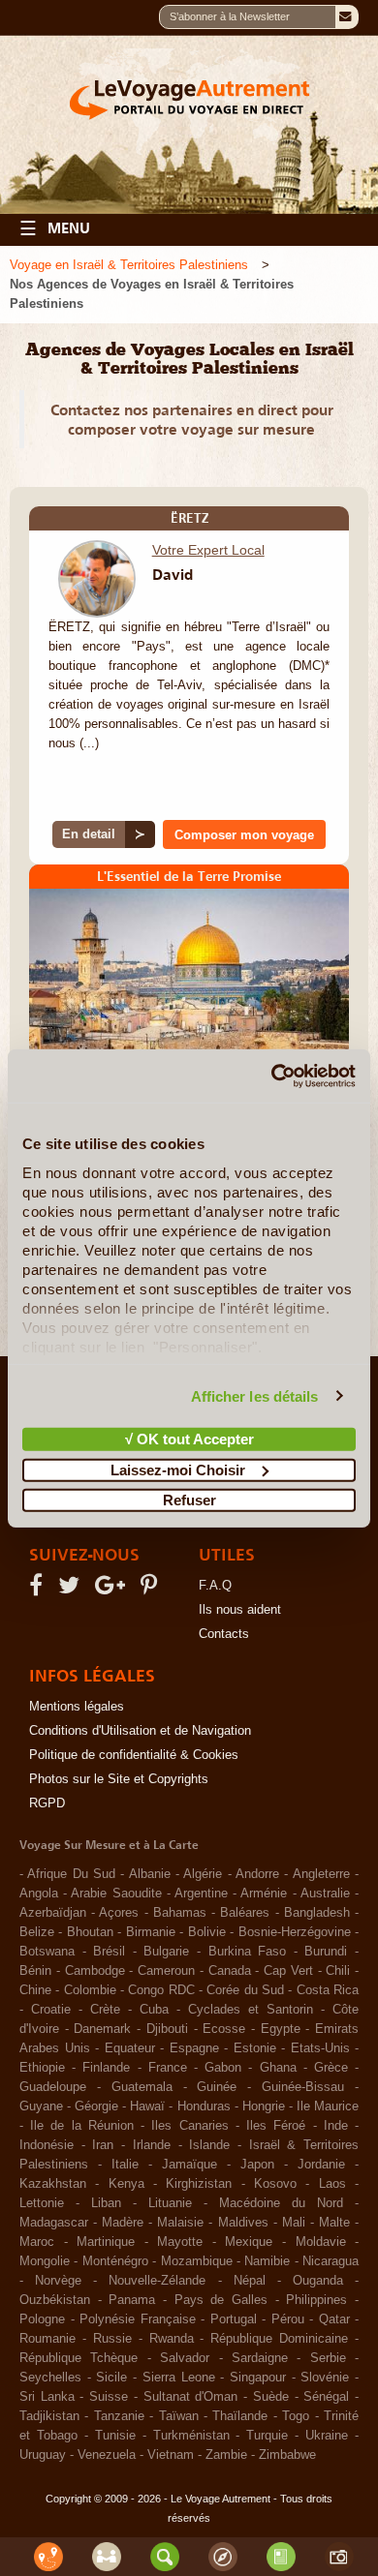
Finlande (106, 2068)
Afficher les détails (255, 1395)
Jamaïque (189, 2165)
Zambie (226, 2455)
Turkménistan (191, 2436)
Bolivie (207, 1932)
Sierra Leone (179, 2378)
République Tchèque (79, 2358)
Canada (230, 1971)
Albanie (150, 1874)
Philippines (316, 2300)
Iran (103, 2145)
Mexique (249, 2242)
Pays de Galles (221, 2300)
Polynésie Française (138, 2319)
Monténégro (115, 2261)
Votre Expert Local (208, 550)
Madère (123, 2223)
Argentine (201, 1894)
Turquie (267, 2436)
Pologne (42, 2319)
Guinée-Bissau (303, 2087)
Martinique (106, 2242)
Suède (271, 2397)
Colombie (90, 1990)
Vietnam (171, 2455)
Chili (338, 1971)
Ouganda (318, 2281)
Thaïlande (240, 2416)
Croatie (51, 2010)
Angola (39, 1894)
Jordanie (321, 2165)
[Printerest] (152, 1590)
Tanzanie (119, 2416)
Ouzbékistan (55, 2300)
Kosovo (275, 2184)
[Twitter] (72, 1590)
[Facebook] (39, 1590)
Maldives (243, 2223)
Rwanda (172, 2339)
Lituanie (170, 2203)
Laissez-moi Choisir (178, 1469)
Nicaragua (331, 2261)
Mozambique (197, 2261)
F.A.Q (215, 1586)
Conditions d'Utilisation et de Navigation (140, 1731)
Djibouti (167, 2029)
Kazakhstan (53, 2184)
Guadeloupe (53, 2087)
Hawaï (147, 2106)
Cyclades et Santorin (251, 2010)
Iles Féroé (276, 2126)
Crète (105, 2010)
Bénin (35, 1971)
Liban (106, 2203)
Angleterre (321, 1874)
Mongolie (45, 2261)
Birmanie (151, 1932)
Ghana (278, 2068)
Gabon (223, 2068)
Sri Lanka (47, 2397)
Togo (296, 2416)
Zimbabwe (287, 2455)
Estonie (255, 2048)
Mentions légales (77, 1707)
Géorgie (96, 2106)
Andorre (257, 1874)
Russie (112, 2339)
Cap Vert (288, 1971)
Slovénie (325, 2378)
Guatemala (142, 2087)
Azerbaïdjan (53, 1913)
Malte (334, 2223)
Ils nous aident (240, 1610)
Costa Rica (328, 1990)
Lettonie (42, 2203)
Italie (125, 2165)
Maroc (37, 2242)
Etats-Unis (320, 2048)
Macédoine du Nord (281, 2203)
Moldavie (321, 2242)
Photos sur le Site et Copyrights (119, 1779)
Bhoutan (90, 1932)
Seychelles (50, 2378)
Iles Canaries (189, 2126)
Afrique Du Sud (71, 1874)
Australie (325, 1894)
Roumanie (47, 2339)
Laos (332, 2184)
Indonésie (47, 2145)
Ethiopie (42, 2068)
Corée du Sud (245, 1990)
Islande (209, 2145)
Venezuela (107, 2455)
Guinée (217, 2087)
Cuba (154, 2010)
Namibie (267, 2261)
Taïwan (179, 2416)
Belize (37, 1932)
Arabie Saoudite (116, 1894)
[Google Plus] (113, 1590)
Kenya (126, 2184)
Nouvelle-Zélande (157, 2281)
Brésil (109, 1952)
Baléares (245, 1913)
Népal (250, 2281)
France (168, 2068)
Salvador (185, 2358)
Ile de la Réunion (82, 2126)
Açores (119, 1913)
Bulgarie (166, 1952)
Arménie (264, 1894)
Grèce (331, 2068)
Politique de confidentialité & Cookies (134, 1755)
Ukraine (327, 2436)
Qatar (334, 2319)
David (173, 574)
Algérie (203, 1874)
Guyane (41, 2106)
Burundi (326, 1952)
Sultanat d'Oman (191, 2397)
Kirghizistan (199, 2184)
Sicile (111, 2378)
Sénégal (326, 2397)
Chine (35, 1990)
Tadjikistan (49, 2416)
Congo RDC (161, 1990)
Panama (132, 2300)
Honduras (204, 2106)
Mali (294, 2223)
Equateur (130, 2048)
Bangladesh (317, 1913)
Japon (257, 2165)
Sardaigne (260, 2358)
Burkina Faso (248, 1952)
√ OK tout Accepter (189, 1439)
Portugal (234, 2319)
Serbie (328, 2358)
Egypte (281, 2029)
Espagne (194, 2048)
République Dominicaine (279, 2339)
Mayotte (180, 2242)
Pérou (288, 2319)
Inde (336, 2126)
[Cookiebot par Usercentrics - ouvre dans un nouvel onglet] (272, 1076)
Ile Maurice (328, 2106)
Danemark (102, 2029)
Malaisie (180, 2223)
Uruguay (43, 2455)
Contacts (224, 1634)
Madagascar (54, 2223)
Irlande (152, 2145)
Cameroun (166, 1971)
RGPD (47, 1803)
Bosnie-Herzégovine (295, 1932)
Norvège (58, 2281)
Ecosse (224, 2029)
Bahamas (180, 1913)
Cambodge (95, 1971)
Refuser (189, 1500)
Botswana (47, 1952)
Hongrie (264, 2106)
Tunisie (115, 2436)
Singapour (258, 2378)
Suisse (109, 2397)
